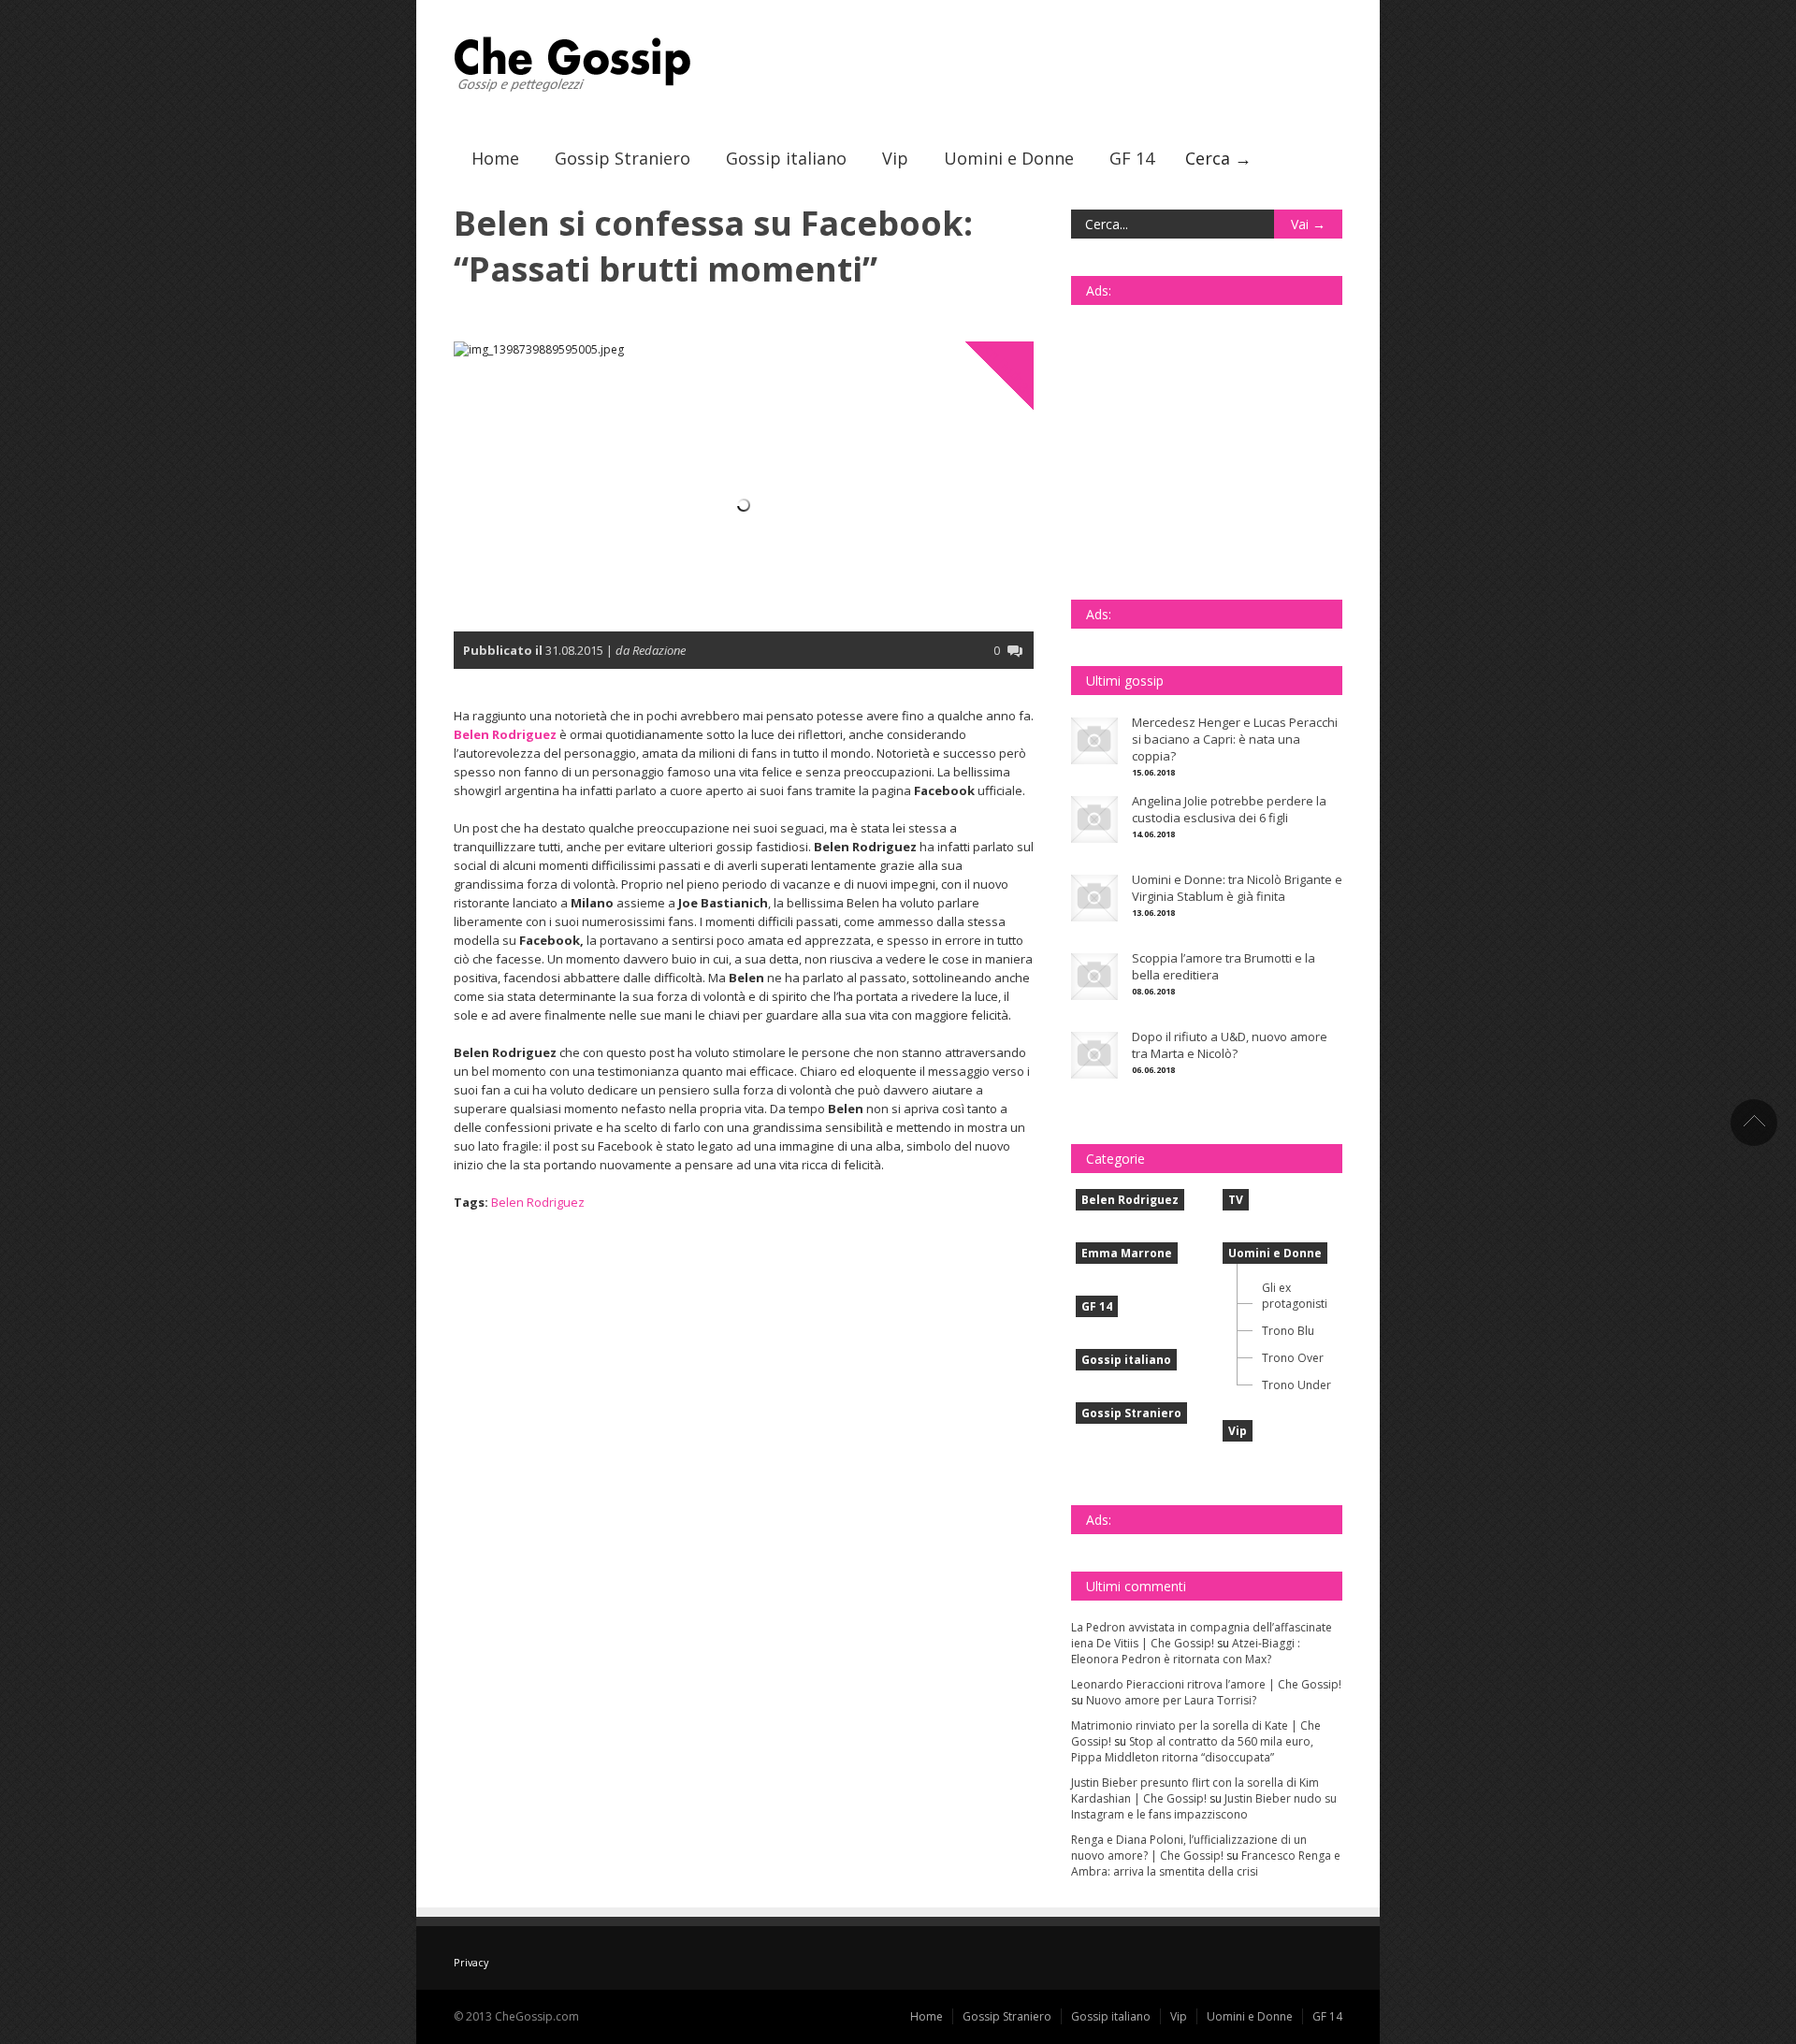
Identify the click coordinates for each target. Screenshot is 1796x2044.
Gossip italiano (786, 158)
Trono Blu (1288, 1331)
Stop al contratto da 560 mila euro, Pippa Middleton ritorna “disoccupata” (1192, 1749)
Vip (895, 158)
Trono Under (1296, 1385)
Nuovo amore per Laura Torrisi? (1171, 1700)
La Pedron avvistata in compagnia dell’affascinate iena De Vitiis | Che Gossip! (1202, 1635)
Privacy (471, 1962)
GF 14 (1132, 158)
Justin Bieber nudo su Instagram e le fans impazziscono (1204, 1806)
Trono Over (1293, 1358)
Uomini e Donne (1009, 158)
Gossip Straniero (623, 158)
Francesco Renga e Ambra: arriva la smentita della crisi (1206, 1863)
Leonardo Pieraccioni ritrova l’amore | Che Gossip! (1206, 1684)
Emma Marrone (1127, 1253)
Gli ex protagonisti (1295, 1296)
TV (1236, 1200)
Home (495, 158)
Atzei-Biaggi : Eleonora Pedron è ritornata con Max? (1186, 1651)
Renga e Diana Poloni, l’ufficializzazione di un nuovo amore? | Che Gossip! (1189, 1848)
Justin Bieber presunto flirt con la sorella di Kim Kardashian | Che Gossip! (1195, 1790)
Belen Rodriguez (1009, 368)
